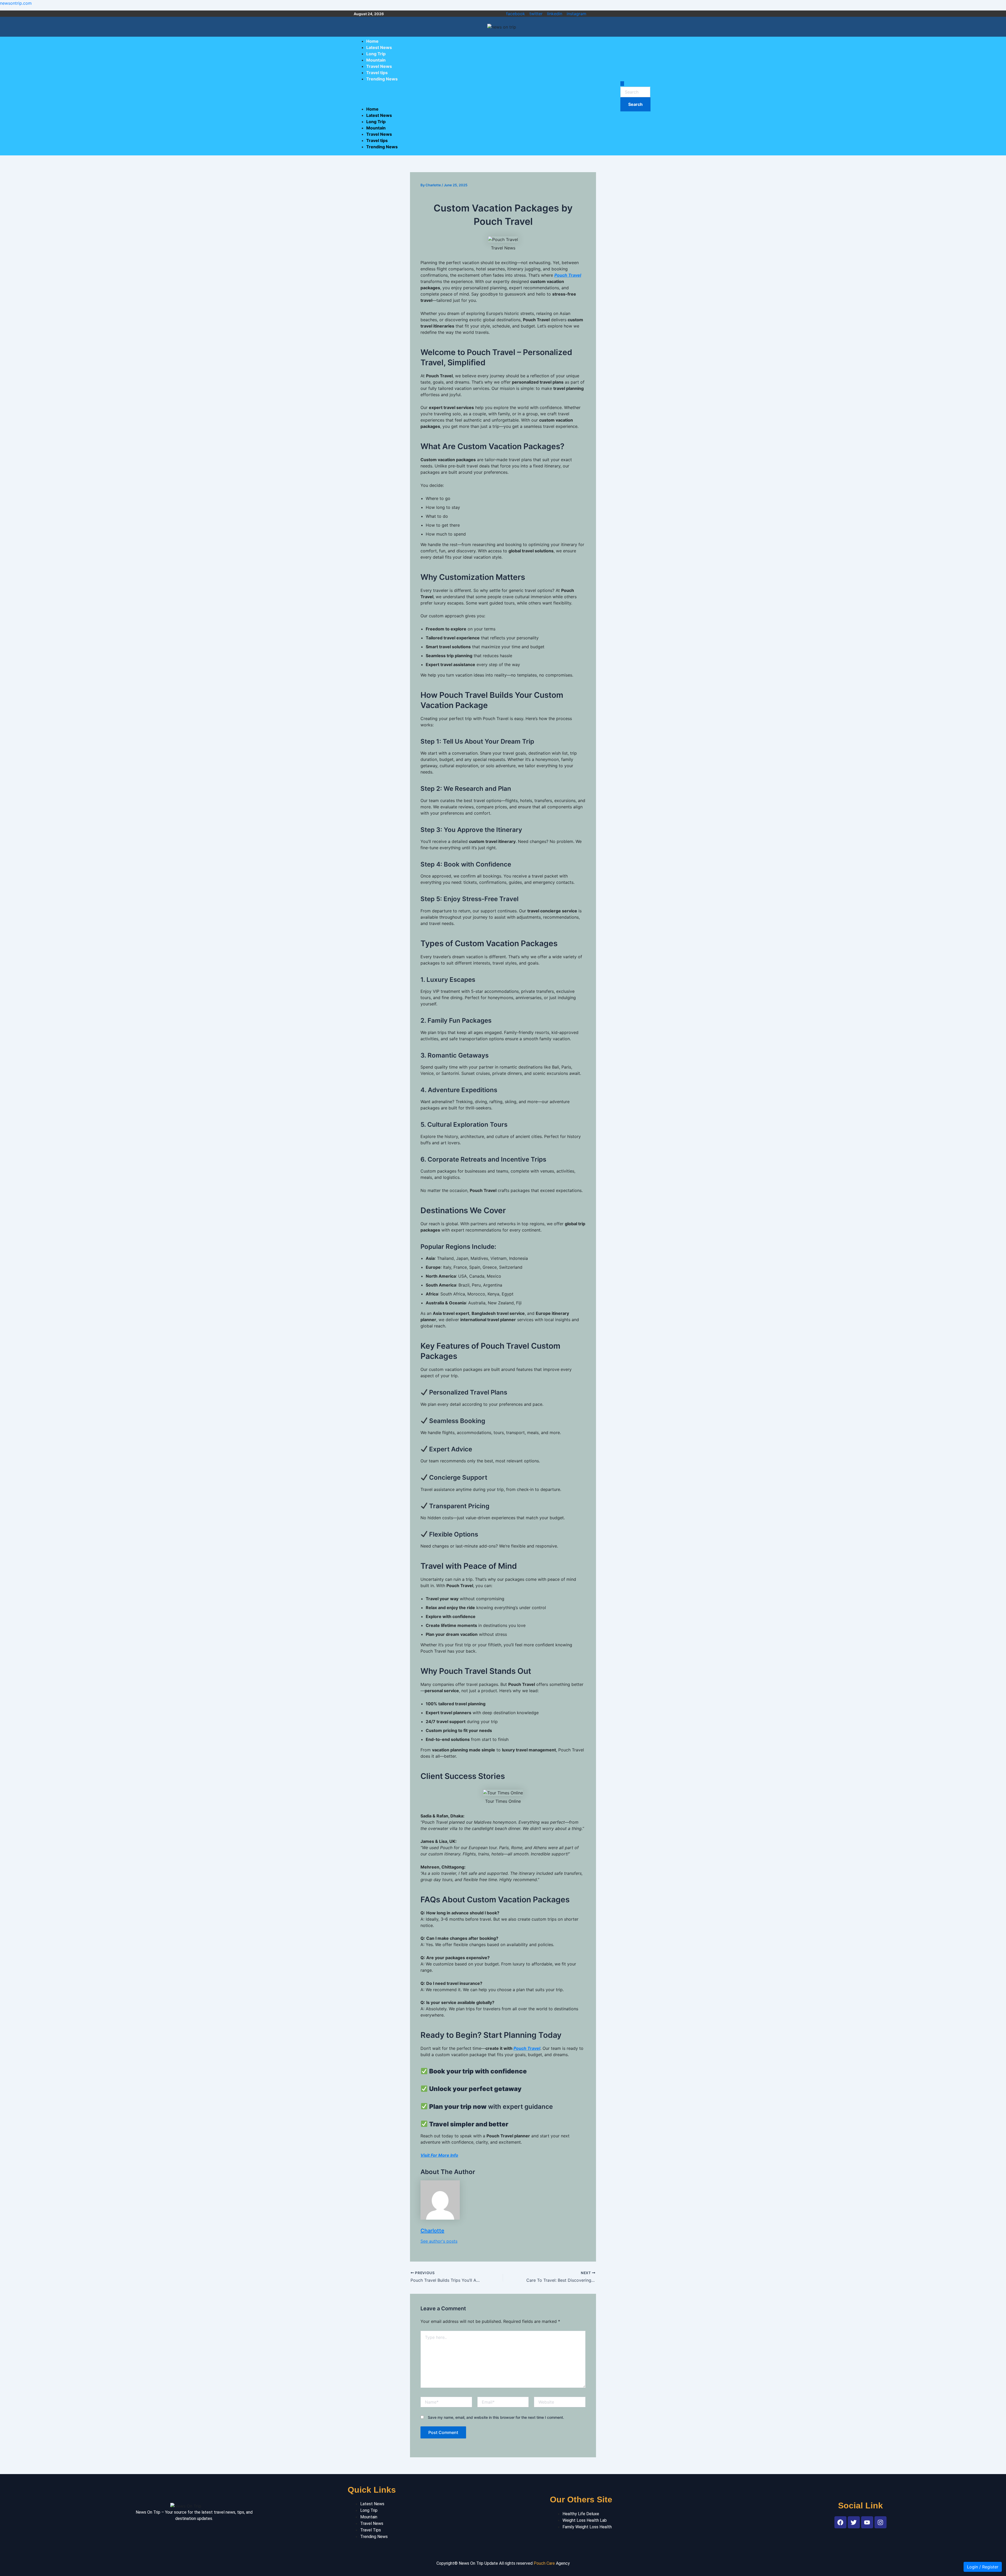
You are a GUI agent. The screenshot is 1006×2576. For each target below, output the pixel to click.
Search (639, 102)
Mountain (376, 60)
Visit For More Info (439, 2155)
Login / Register (983, 2567)
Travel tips (377, 73)
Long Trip (376, 54)
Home (372, 41)
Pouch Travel (568, 275)
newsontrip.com (16, 3)
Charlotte (432, 2231)
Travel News (379, 66)
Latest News (379, 47)
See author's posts (439, 2241)
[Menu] (362, 93)
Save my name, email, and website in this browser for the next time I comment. (496, 2417)
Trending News (382, 79)
